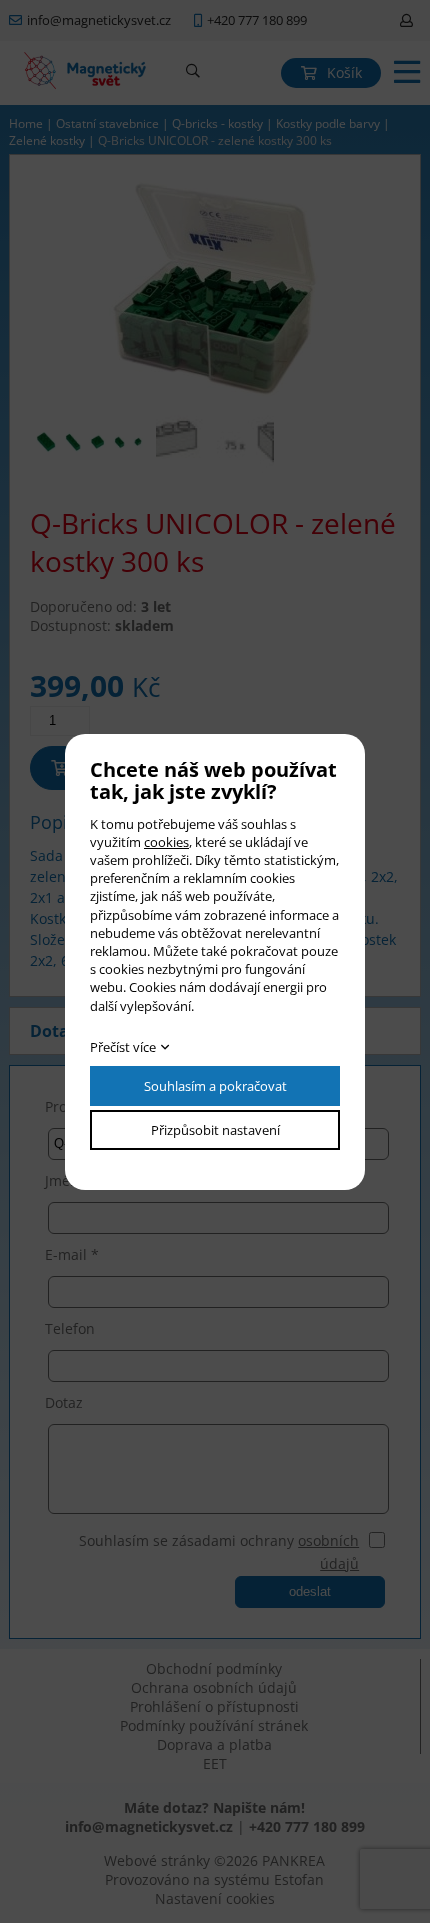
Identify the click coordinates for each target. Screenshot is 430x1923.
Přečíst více (123, 1047)
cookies (166, 842)
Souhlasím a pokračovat (215, 1086)
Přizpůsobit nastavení (215, 1130)
